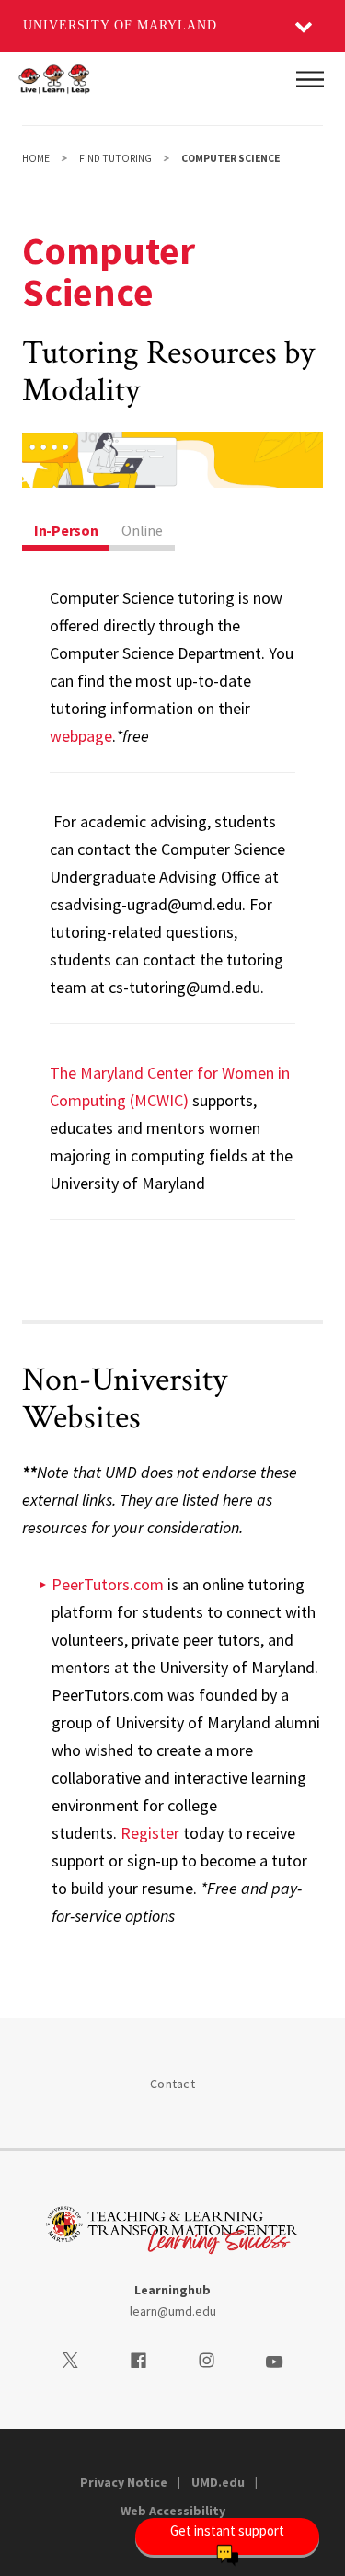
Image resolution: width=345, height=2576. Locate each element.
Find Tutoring (115, 158)
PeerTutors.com (108, 1584)
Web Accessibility (173, 2511)
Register (150, 1833)
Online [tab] (142, 530)
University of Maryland (120, 25)
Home (36, 158)
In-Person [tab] (66, 530)
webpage (81, 736)
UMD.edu (218, 2482)
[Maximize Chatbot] (319, 996)
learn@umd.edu (173, 2311)
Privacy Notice (124, 2482)
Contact (172, 2084)
